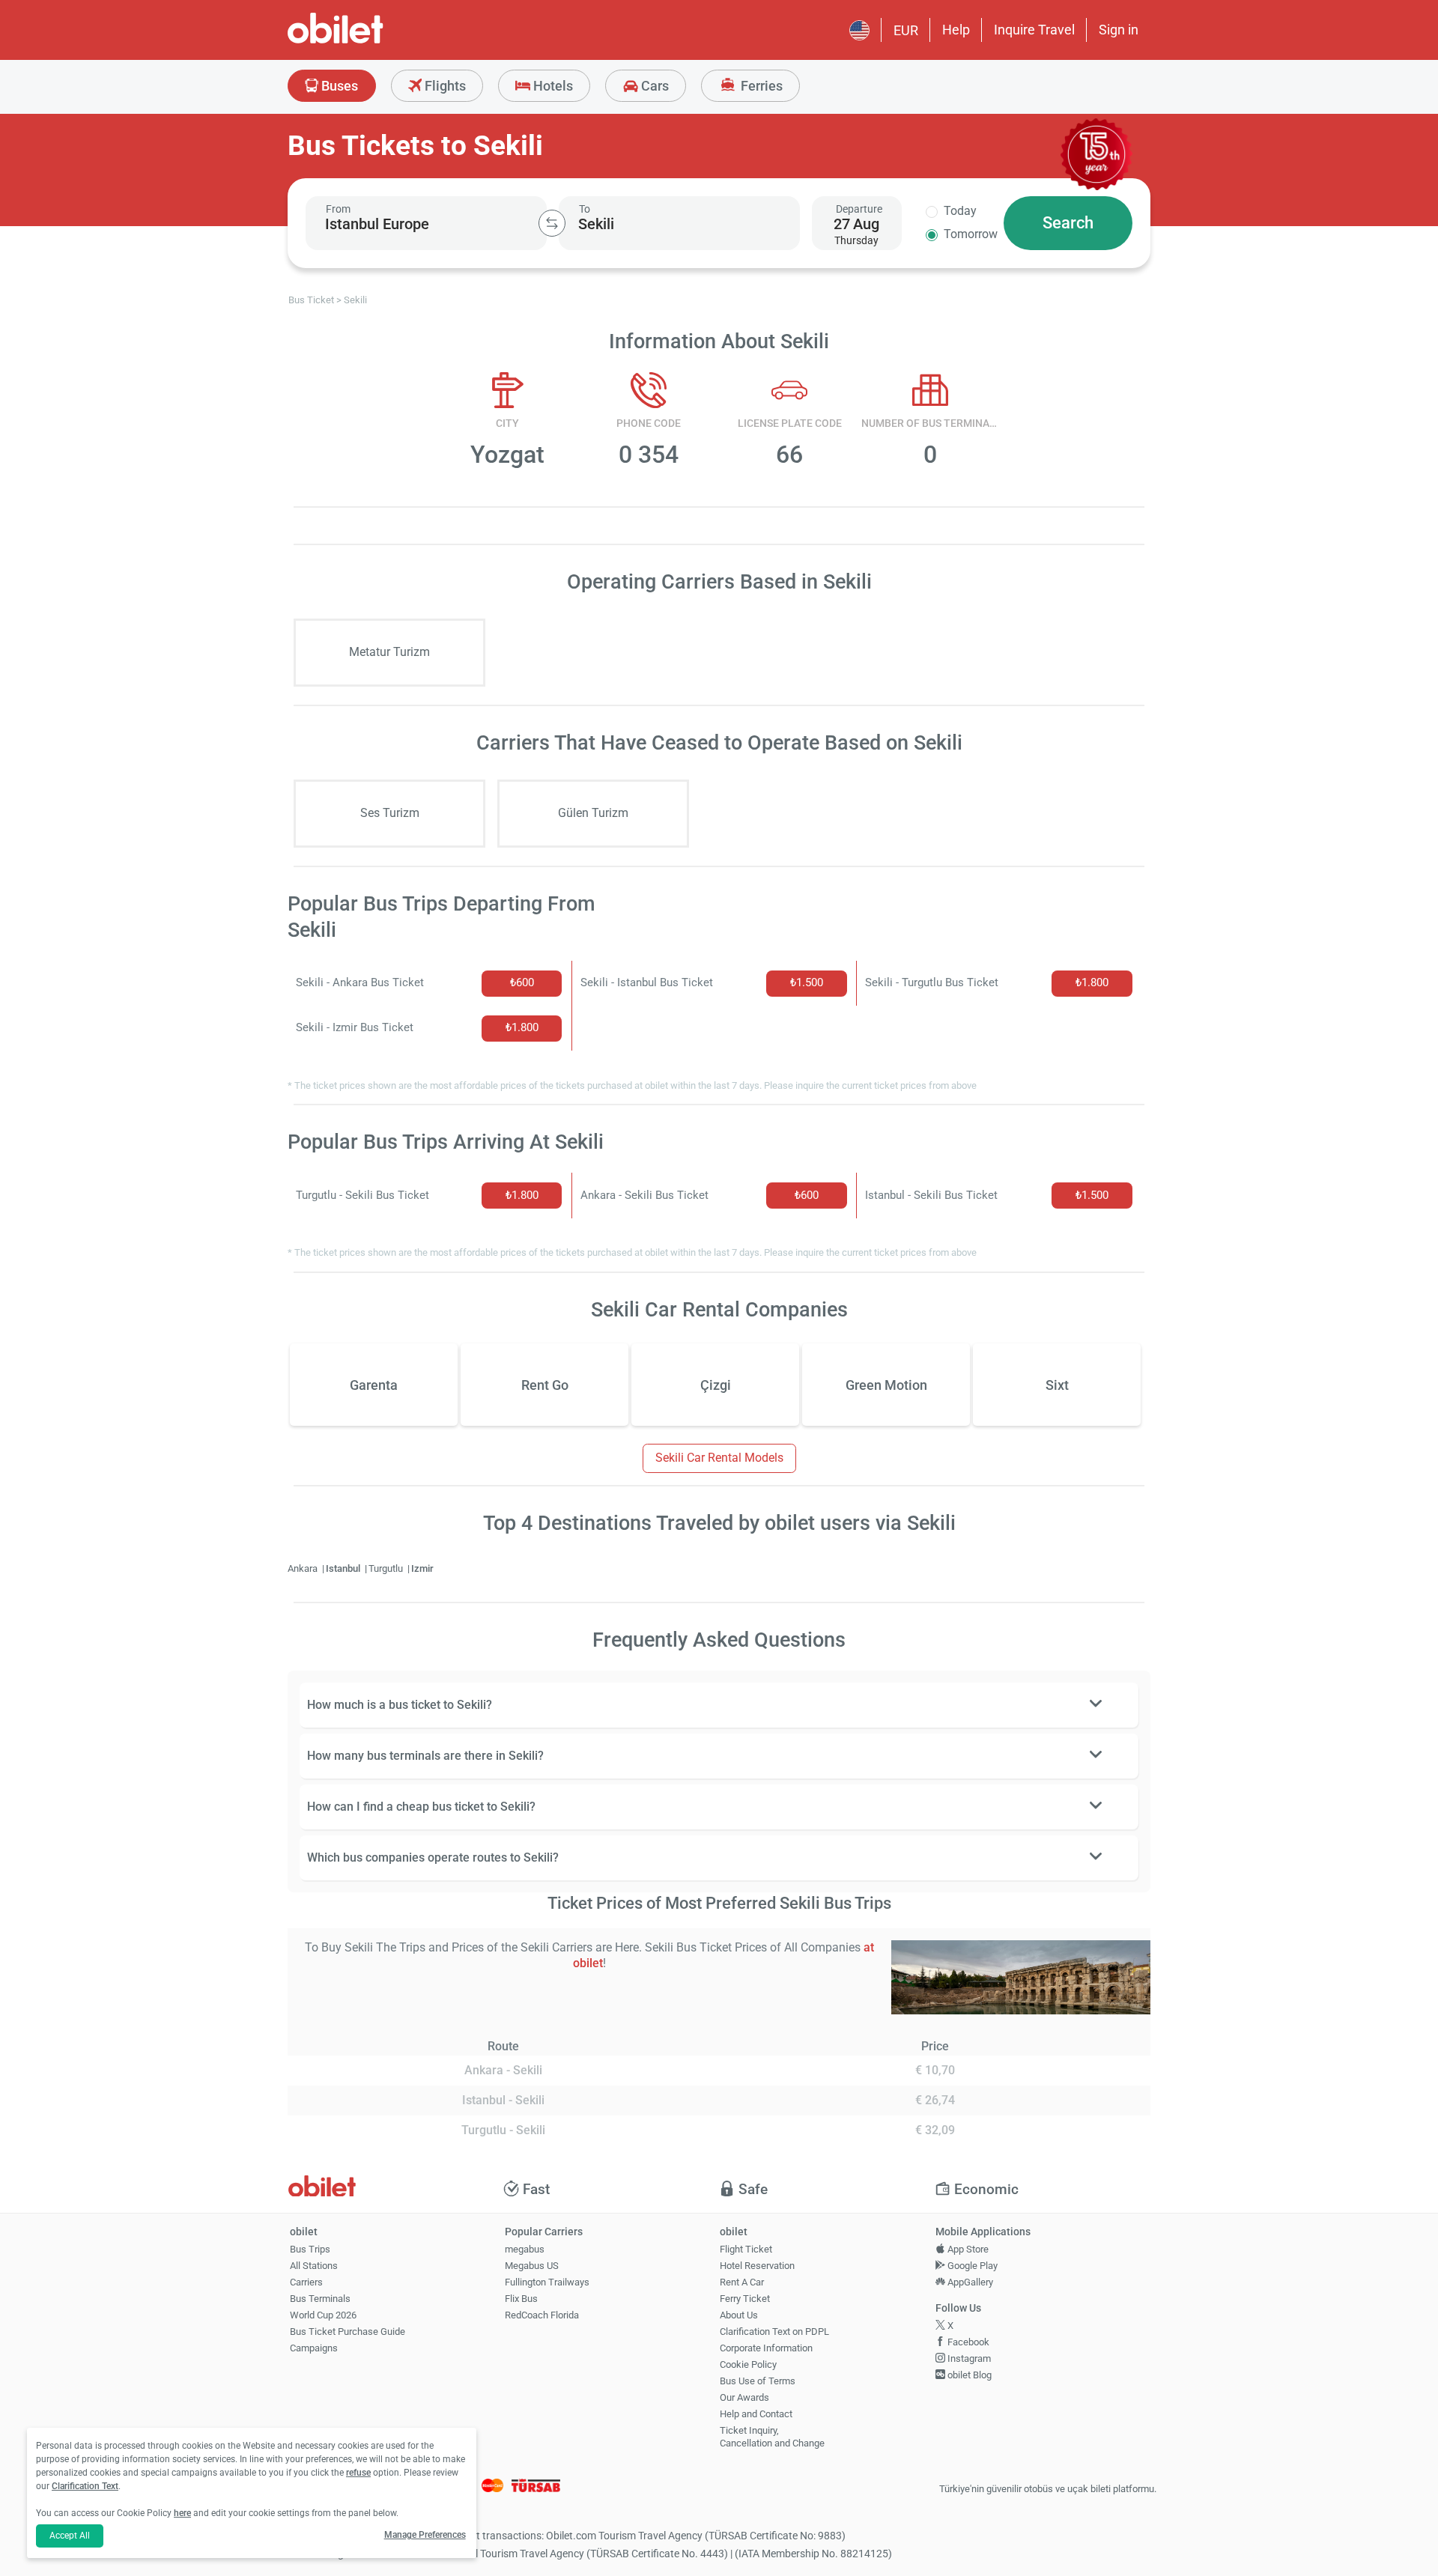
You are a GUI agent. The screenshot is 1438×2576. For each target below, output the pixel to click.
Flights (444, 86)
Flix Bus (521, 2299)
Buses (338, 86)
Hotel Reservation (757, 2266)
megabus (525, 2249)
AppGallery (969, 2282)
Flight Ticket (746, 2249)
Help (956, 30)
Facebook (967, 2342)
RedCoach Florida (542, 2315)
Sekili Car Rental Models (719, 1458)
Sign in (1119, 30)
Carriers (306, 2282)
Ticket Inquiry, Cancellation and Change (772, 2437)
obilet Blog (968, 2375)
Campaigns (314, 2348)
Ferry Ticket (745, 2299)
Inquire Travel (1034, 30)
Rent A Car (742, 2282)
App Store (967, 2249)
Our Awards (744, 2397)
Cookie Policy (748, 2364)
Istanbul (344, 1568)
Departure (859, 209)
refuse (358, 2473)
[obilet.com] (371, 42)
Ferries (760, 86)
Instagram (968, 2358)
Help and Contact (756, 2414)
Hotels (552, 86)
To (585, 209)
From (338, 209)
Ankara (304, 1568)
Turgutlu (387, 1568)
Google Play (971, 2266)
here (182, 2513)
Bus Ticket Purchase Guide (348, 2332)
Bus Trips (310, 2249)
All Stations (314, 2266)
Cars (653, 86)
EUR (906, 30)
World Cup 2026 (323, 2315)
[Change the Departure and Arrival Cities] (552, 223)
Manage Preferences (425, 2535)
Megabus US (532, 2266)
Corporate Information (766, 2348)
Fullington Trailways (547, 2282)
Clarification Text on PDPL (774, 2332)
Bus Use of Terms (758, 2381)
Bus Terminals (320, 2299)
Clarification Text (85, 2486)
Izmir (422, 1568)
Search (1068, 223)
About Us (739, 2315)
